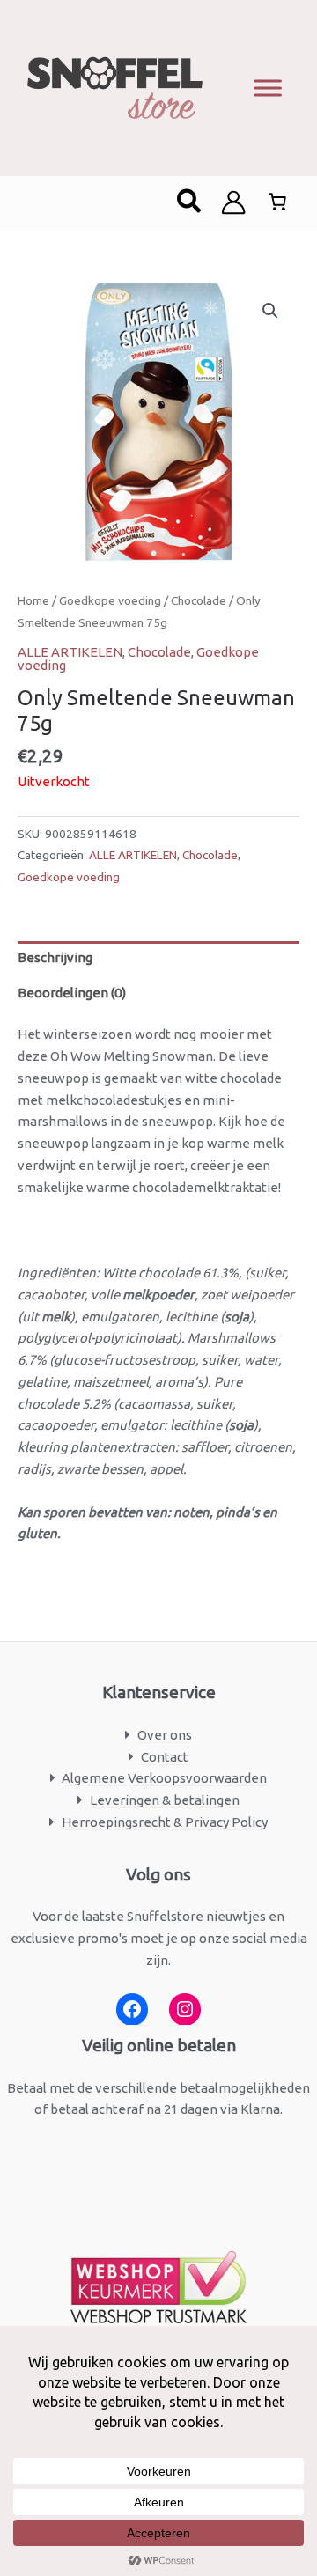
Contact (165, 1757)
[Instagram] (185, 2009)
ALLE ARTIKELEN (70, 652)
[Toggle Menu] (268, 88)
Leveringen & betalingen (165, 1800)
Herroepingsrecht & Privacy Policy (165, 1822)
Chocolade (199, 600)
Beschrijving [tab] (55, 957)
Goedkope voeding (110, 600)
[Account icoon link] (233, 202)
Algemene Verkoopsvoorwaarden (164, 1778)
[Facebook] (132, 2009)
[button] (190, 202)
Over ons (165, 1735)
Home (33, 600)
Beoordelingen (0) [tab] (72, 993)
